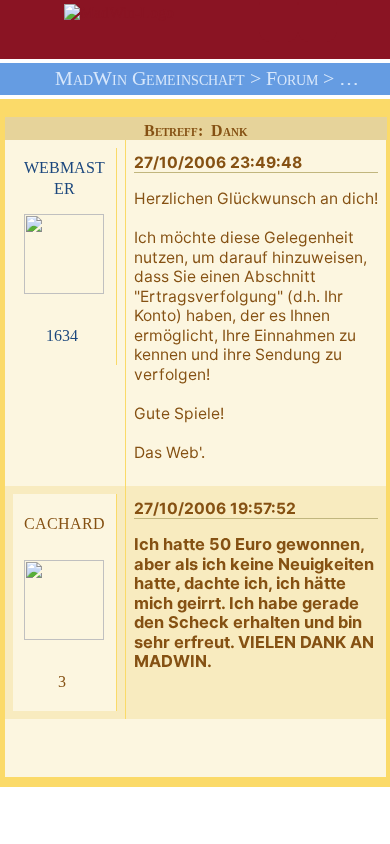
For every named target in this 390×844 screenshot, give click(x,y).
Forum (292, 78)
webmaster (64, 176)
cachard (64, 521)
